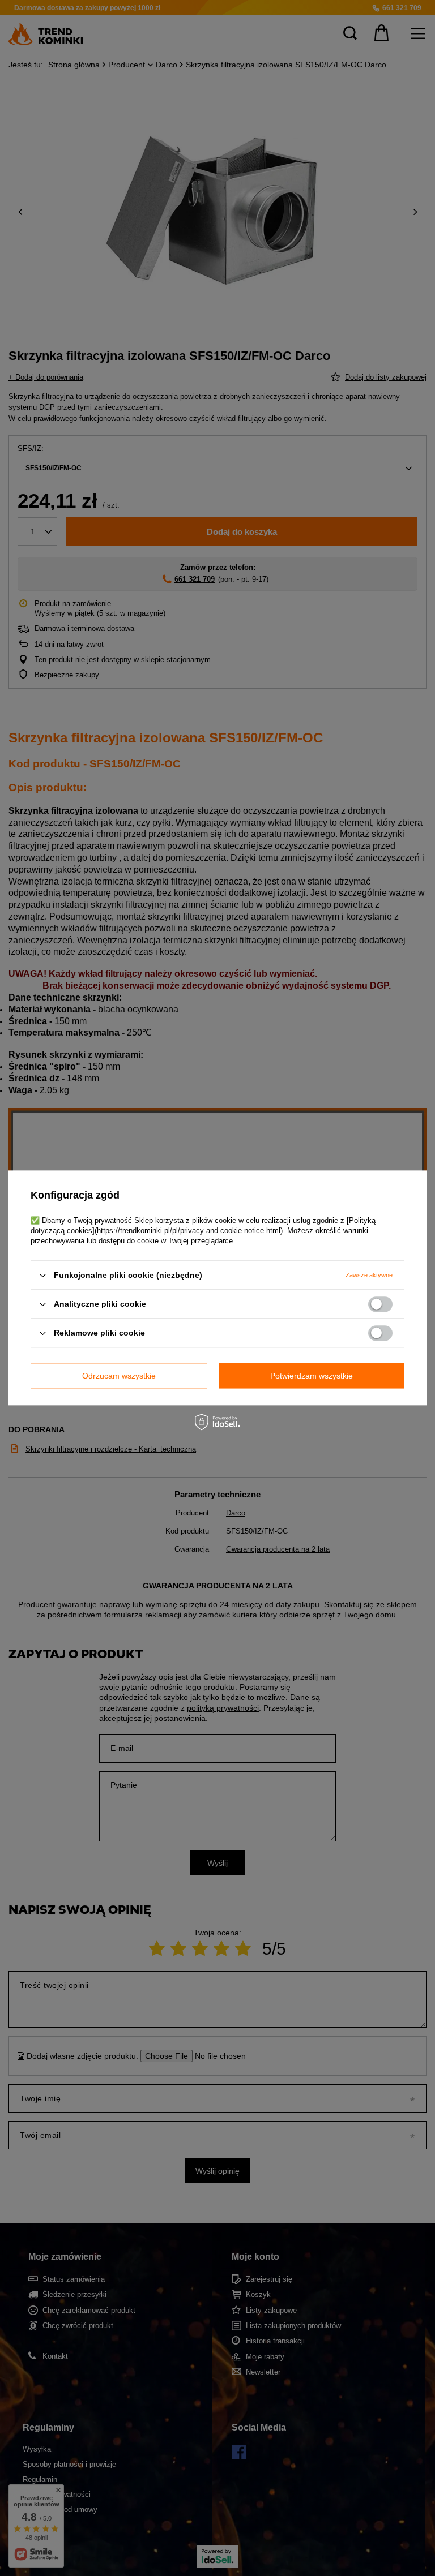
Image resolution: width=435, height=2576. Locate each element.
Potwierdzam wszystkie (312, 1376)
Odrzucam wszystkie (119, 1376)
